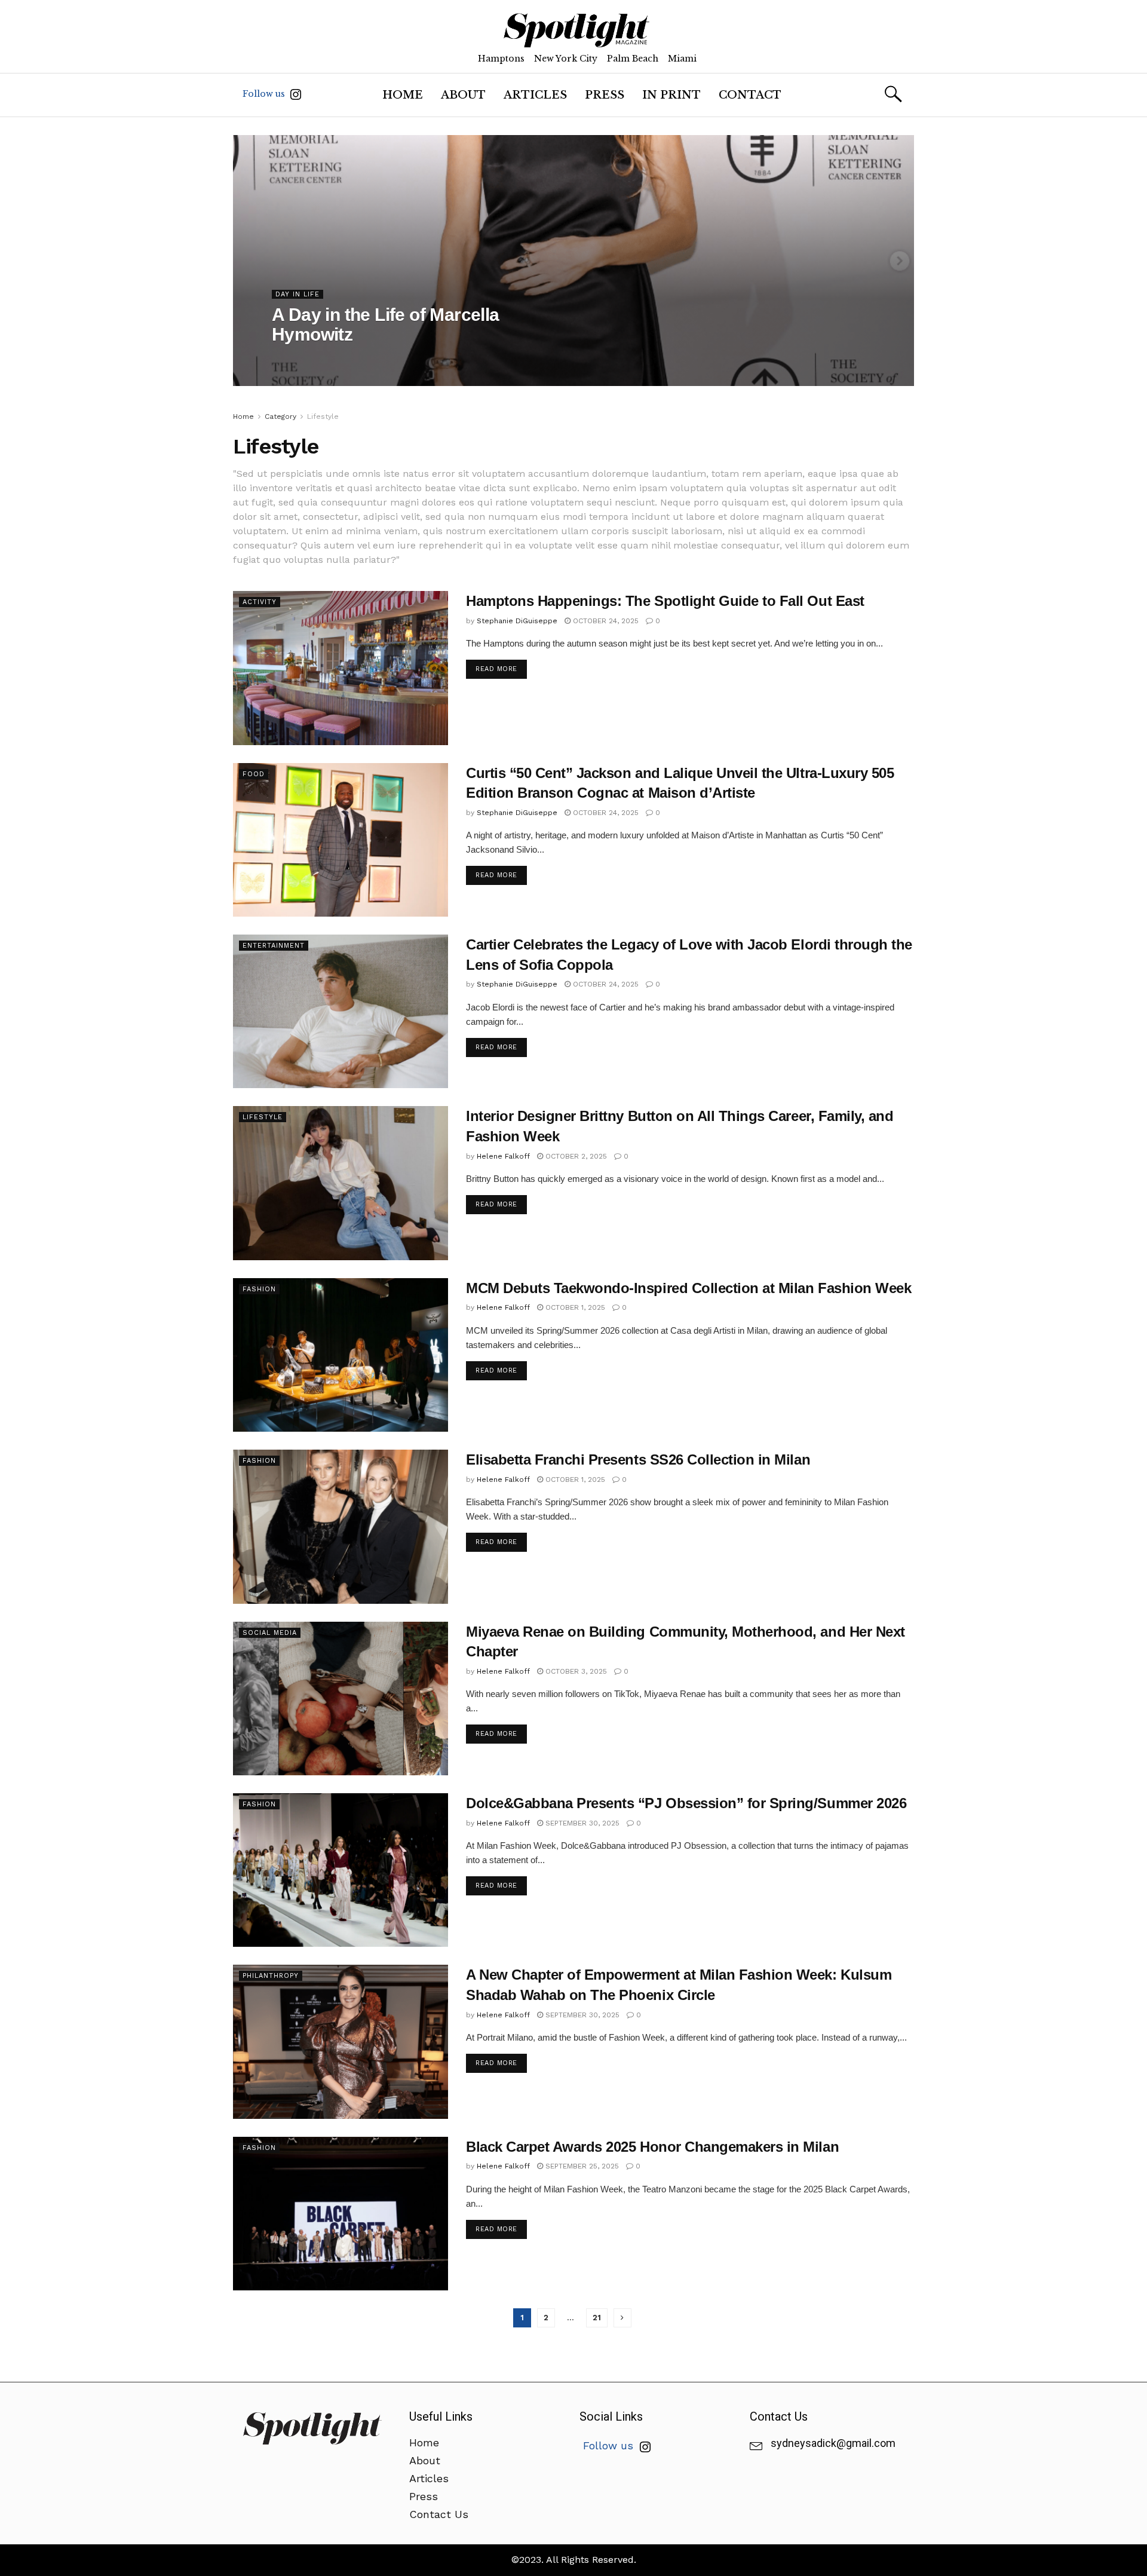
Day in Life (298, 294)
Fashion (259, 1289)
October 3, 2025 (575, 1671)
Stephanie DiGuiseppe (517, 621)
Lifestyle (323, 416)
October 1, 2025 (574, 1307)
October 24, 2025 (605, 621)
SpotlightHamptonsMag (324, 359)
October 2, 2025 (575, 1156)
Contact (750, 95)
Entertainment (274, 946)
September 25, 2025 (581, 2166)
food (254, 774)
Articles (535, 95)
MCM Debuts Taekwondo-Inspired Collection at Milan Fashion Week (688, 1288)
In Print (671, 95)
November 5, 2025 (413, 359)
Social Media (270, 1633)
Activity (260, 602)
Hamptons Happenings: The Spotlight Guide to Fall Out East (665, 601)
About (463, 95)
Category (280, 416)
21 (597, 2318)
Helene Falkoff (503, 1156)
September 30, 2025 (581, 1823)
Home (403, 95)
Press (605, 95)
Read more (496, 669)
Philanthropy (271, 1976)
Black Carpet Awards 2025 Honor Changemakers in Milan (652, 2147)
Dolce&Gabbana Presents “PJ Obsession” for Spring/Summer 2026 (686, 1803)
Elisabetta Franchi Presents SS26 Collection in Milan (638, 1459)
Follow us (265, 94)
